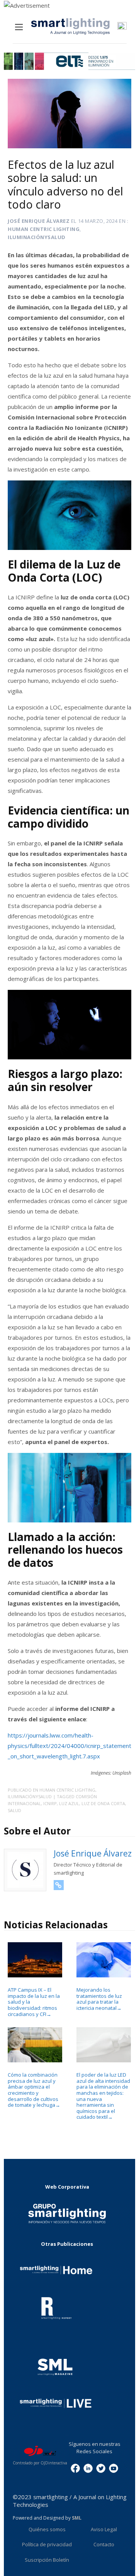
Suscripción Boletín (47, 2560)
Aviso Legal (104, 2529)
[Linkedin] (88, 2468)
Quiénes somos (47, 2529)
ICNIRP (50, 1803)
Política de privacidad (47, 2544)
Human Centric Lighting (44, 229)
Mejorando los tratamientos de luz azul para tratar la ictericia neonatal (99, 1999)
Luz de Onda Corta (103, 1803)
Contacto (104, 2544)
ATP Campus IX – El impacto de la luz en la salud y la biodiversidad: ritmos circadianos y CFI (34, 2002)
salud (14, 1810)
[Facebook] (75, 2468)
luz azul (69, 1803)
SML (77, 2518)
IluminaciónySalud (37, 237)
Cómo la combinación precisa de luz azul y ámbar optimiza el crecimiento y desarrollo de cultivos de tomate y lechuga (34, 2090)
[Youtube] (114, 2468)
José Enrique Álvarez (39, 221)
